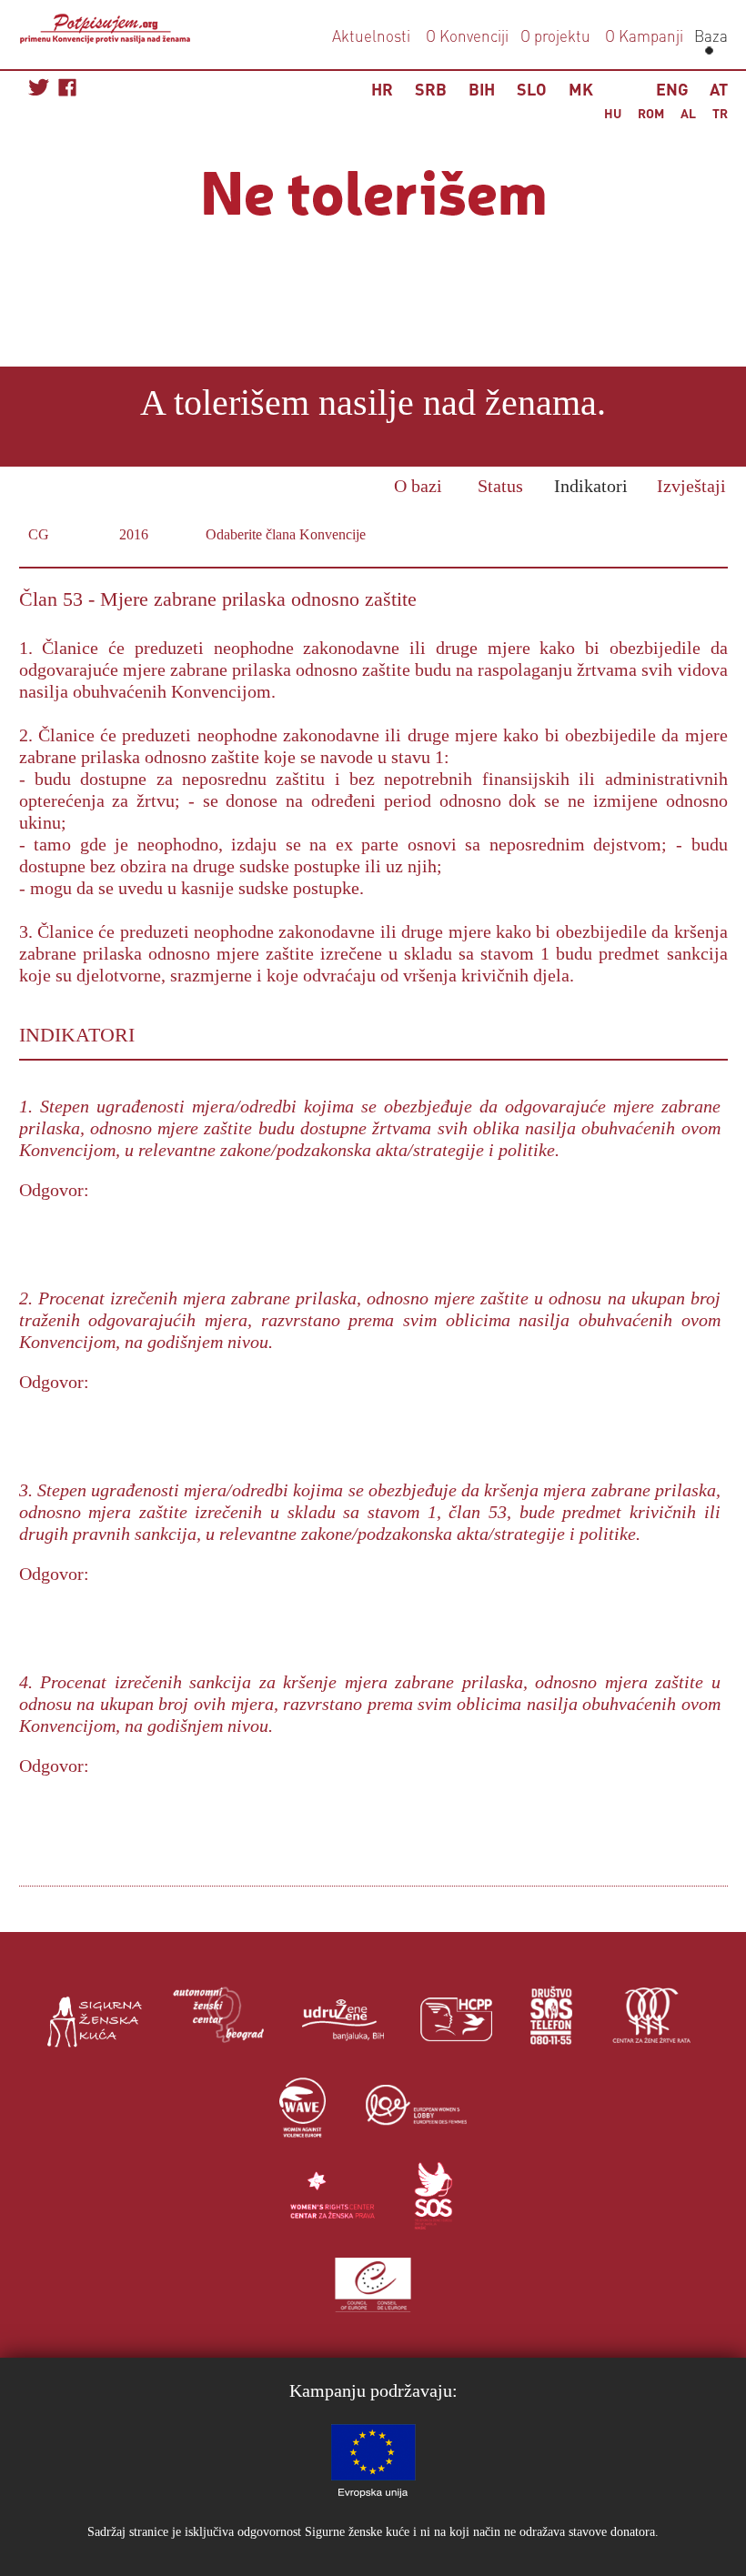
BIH (482, 89)
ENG (672, 89)
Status (500, 486)
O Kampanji (644, 35)
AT (719, 89)
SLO (532, 89)
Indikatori (591, 486)
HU (613, 113)
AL (688, 113)
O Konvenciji (467, 35)
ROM (651, 113)
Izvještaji (691, 486)
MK (581, 89)
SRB (431, 89)
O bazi (418, 486)
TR (720, 113)
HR (382, 89)
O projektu (555, 35)
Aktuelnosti (371, 35)
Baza (709, 35)
